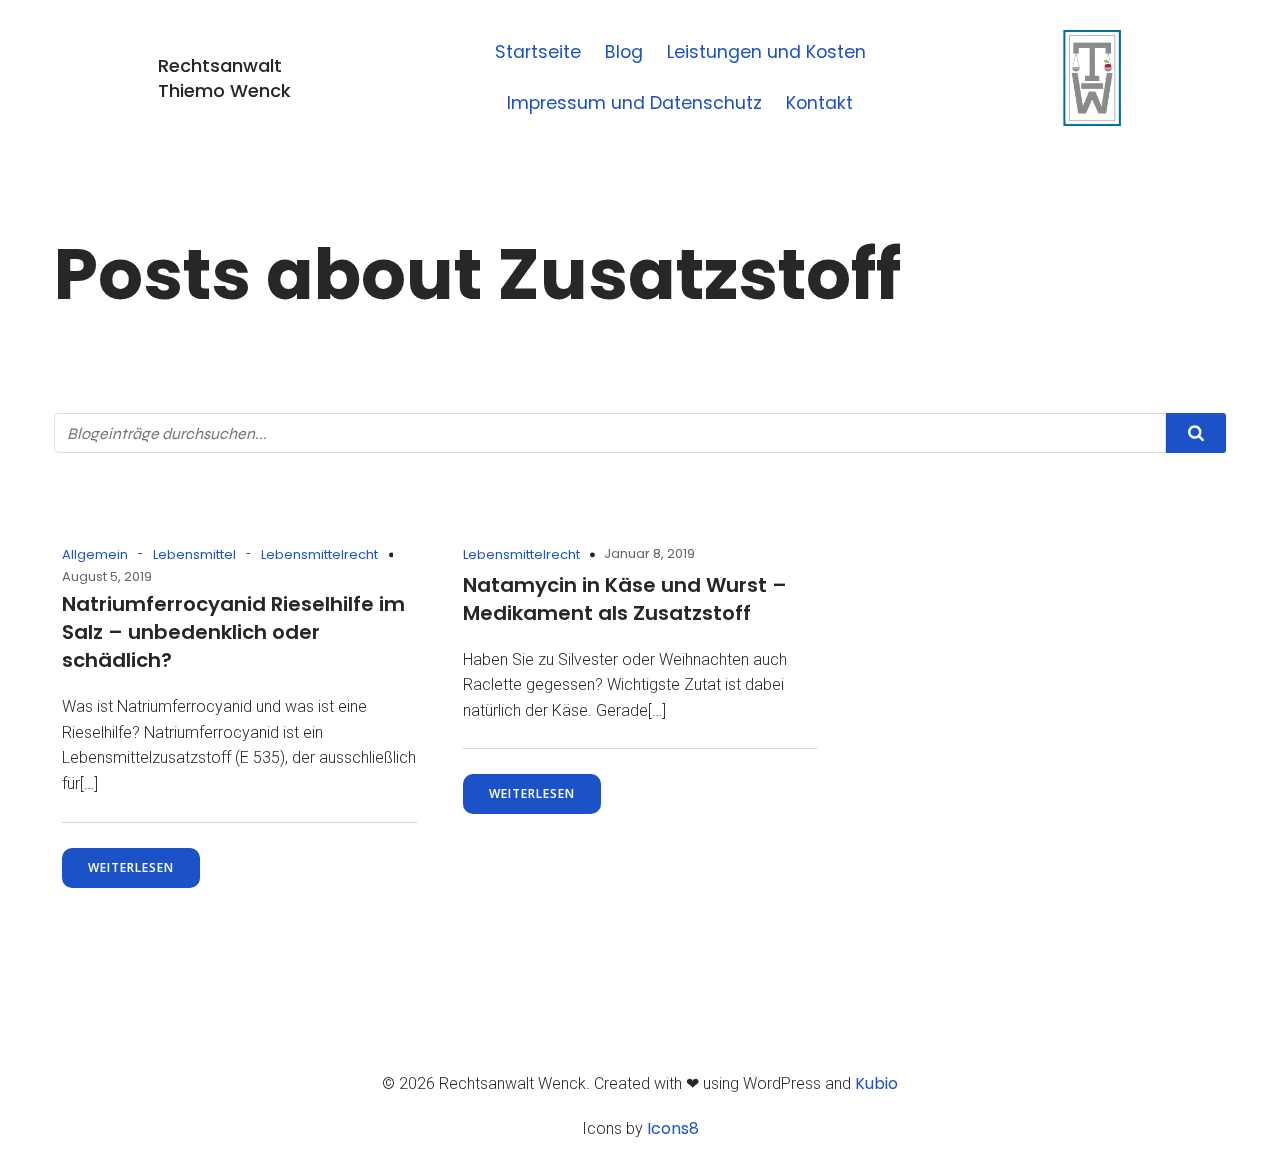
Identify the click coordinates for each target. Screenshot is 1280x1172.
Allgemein (95, 554)
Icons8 (673, 1128)
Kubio (876, 1083)
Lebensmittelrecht (319, 554)
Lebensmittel (194, 554)
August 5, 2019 (107, 576)
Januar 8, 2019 (649, 553)
